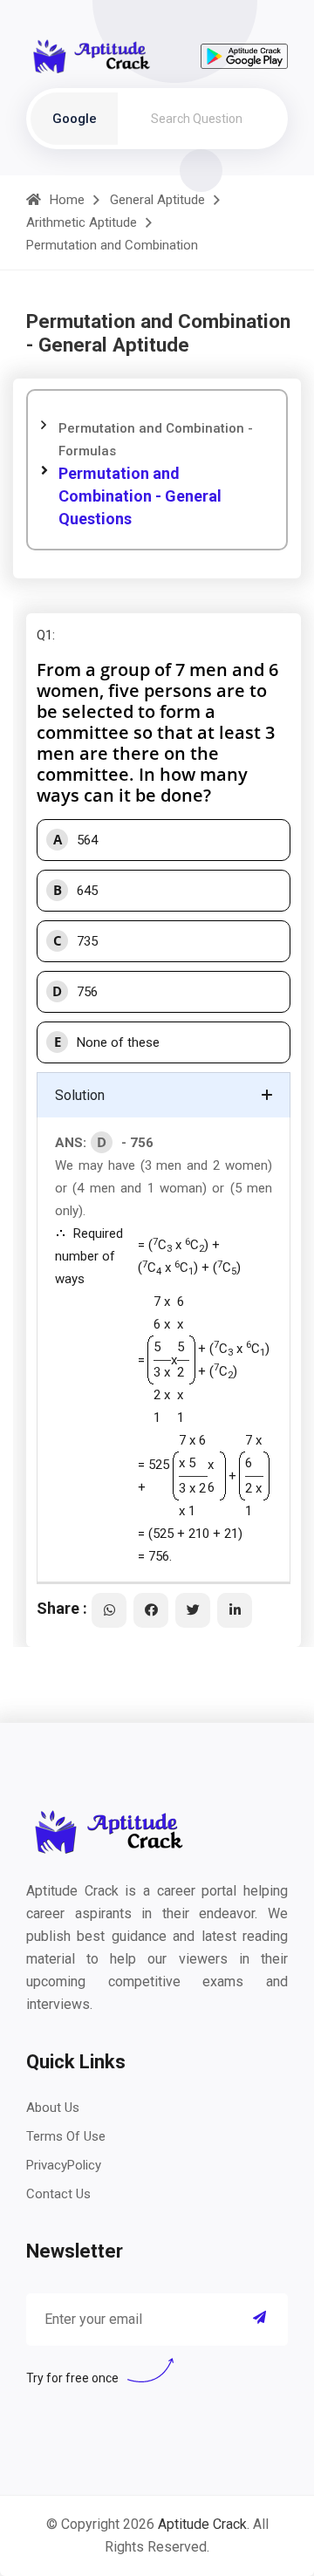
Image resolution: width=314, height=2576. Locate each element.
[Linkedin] (235, 1610)
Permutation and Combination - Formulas (156, 440)
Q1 (44, 635)
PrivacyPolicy (64, 2165)
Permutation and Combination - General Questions (140, 496)
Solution (80, 1095)
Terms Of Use (66, 2136)
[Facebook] (151, 1610)
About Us (53, 2108)
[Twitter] (193, 1610)
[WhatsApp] (109, 1610)
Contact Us (58, 2194)
